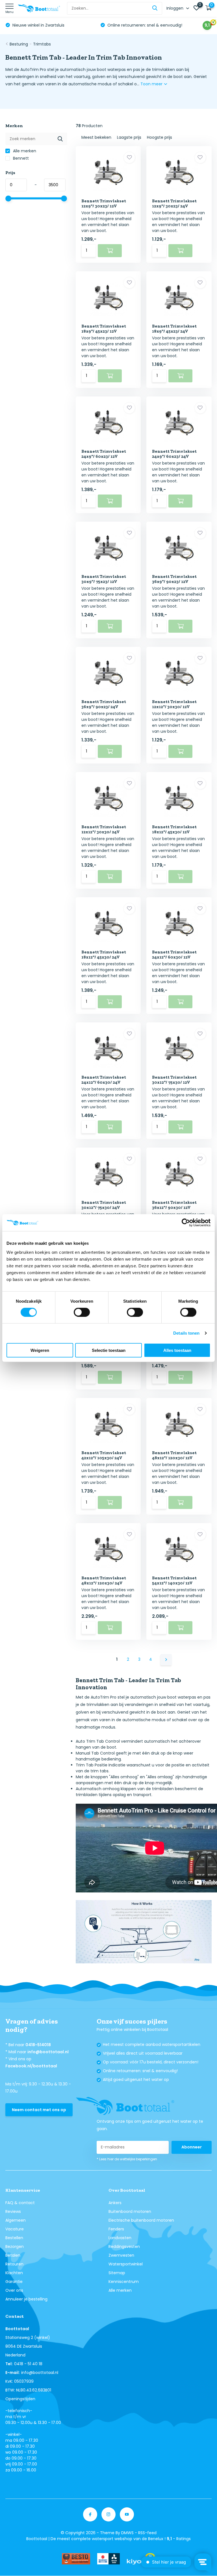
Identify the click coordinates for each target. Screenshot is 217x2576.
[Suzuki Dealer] (108, 2559)
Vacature (15, 2229)
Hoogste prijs (160, 137)
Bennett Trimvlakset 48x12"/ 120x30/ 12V (174, 1455)
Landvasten (120, 2238)
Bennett (20, 158)
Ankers (115, 2203)
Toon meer (152, 84)
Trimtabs (42, 44)
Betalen (13, 2255)
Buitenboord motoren (130, 2211)
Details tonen (186, 1333)
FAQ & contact (20, 2203)
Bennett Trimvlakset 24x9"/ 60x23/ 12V (104, 454)
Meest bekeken (96, 137)
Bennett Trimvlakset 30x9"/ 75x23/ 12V (104, 579)
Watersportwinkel (126, 2264)
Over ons (14, 2290)
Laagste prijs (129, 137)
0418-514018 (38, 2045)
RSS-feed (147, 2533)
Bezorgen (15, 2247)
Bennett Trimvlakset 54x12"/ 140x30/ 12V (174, 1580)
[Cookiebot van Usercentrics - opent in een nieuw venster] (186, 1223)
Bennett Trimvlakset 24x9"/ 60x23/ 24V (174, 454)
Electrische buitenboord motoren (141, 2220)
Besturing (19, 44)
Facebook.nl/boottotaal (31, 2066)
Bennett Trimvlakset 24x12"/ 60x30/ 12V (174, 955)
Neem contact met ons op (39, 2110)
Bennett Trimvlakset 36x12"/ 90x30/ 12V (174, 1205)
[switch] (82, 1312)
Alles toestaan (177, 1350)
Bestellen (14, 2238)
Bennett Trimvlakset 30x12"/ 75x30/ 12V (174, 1080)
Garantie (14, 2282)
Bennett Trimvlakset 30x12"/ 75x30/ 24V (104, 1205)
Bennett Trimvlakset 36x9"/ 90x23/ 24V (104, 704)
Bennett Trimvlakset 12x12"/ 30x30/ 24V (104, 829)
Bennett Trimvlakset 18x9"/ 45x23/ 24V (174, 329)
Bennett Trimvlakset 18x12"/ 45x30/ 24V (104, 955)
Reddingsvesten (124, 2247)
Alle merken (24, 151)
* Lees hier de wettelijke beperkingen (127, 2159)
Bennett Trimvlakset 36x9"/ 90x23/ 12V (174, 579)
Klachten (14, 2273)
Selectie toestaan (109, 1350)
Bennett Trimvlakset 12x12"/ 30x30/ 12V (174, 704)
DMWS (127, 2533)
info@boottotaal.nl (48, 2052)
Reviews (13, 2211)
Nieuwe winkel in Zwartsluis (38, 25)
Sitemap (117, 2273)
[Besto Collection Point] (76, 2559)
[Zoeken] (155, 8)
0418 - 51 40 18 (28, 2364)
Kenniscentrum (124, 2282)
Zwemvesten (121, 2255)
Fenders (116, 2229)
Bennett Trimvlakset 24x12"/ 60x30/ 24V (104, 1080)
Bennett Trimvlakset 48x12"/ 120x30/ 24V (104, 1580)
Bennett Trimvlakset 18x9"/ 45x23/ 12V (104, 329)
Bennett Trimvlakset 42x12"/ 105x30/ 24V (104, 1455)
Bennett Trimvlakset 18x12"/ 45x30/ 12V (174, 829)
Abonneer (192, 2147)
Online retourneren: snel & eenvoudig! (144, 25)
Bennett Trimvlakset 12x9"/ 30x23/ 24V (174, 203)
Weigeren (40, 1350)
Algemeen (16, 2220)
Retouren (14, 2264)
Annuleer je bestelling (26, 2299)
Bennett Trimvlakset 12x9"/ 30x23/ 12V (104, 203)
